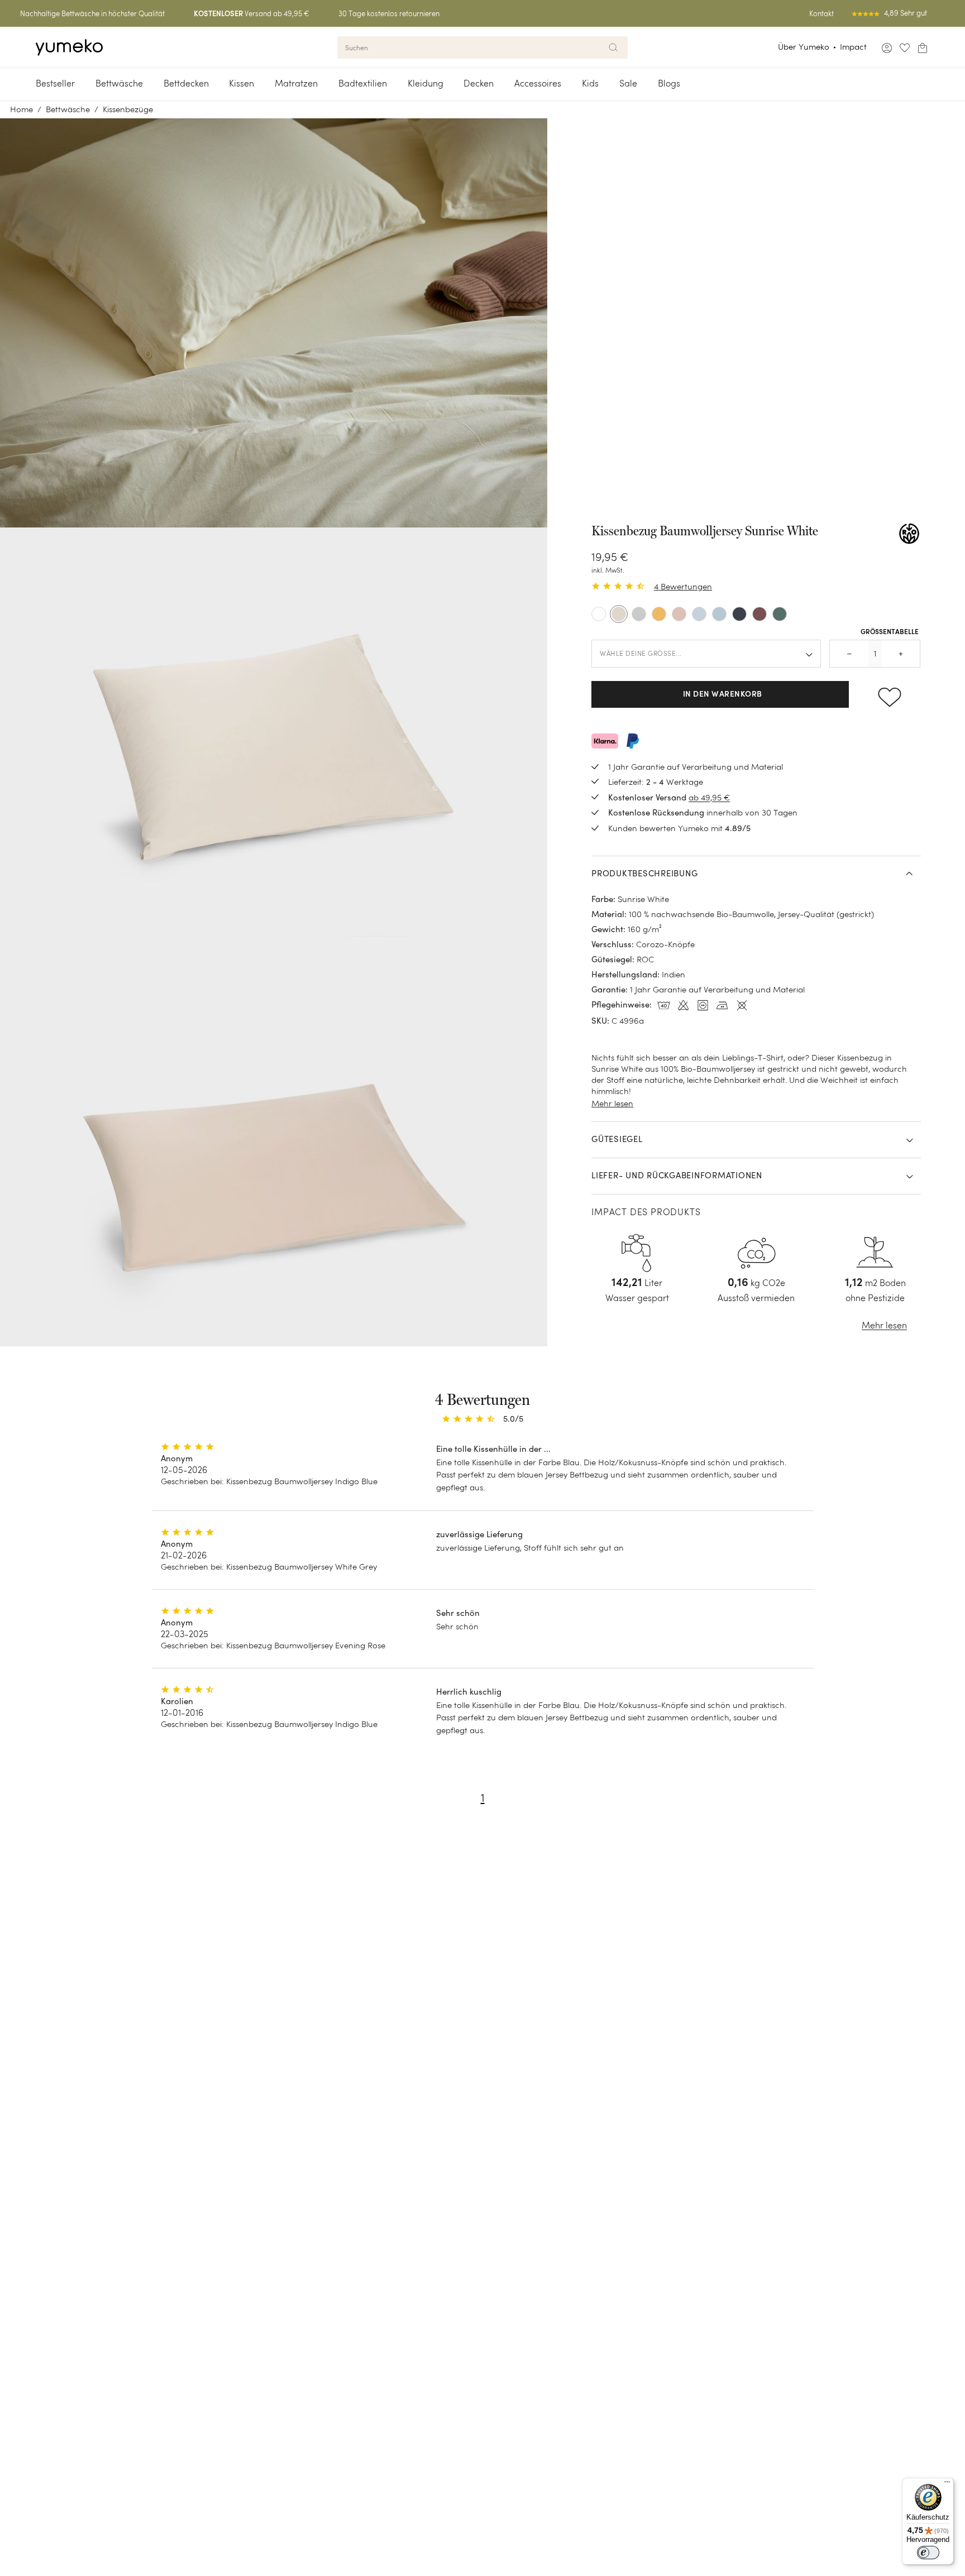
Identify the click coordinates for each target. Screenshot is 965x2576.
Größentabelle (890, 632)
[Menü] (947, 2484)
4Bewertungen (683, 586)
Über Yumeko (804, 47)
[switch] (928, 2553)
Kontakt (821, 14)
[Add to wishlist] (889, 694)
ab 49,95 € (709, 797)
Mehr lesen (612, 1103)
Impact (853, 47)
